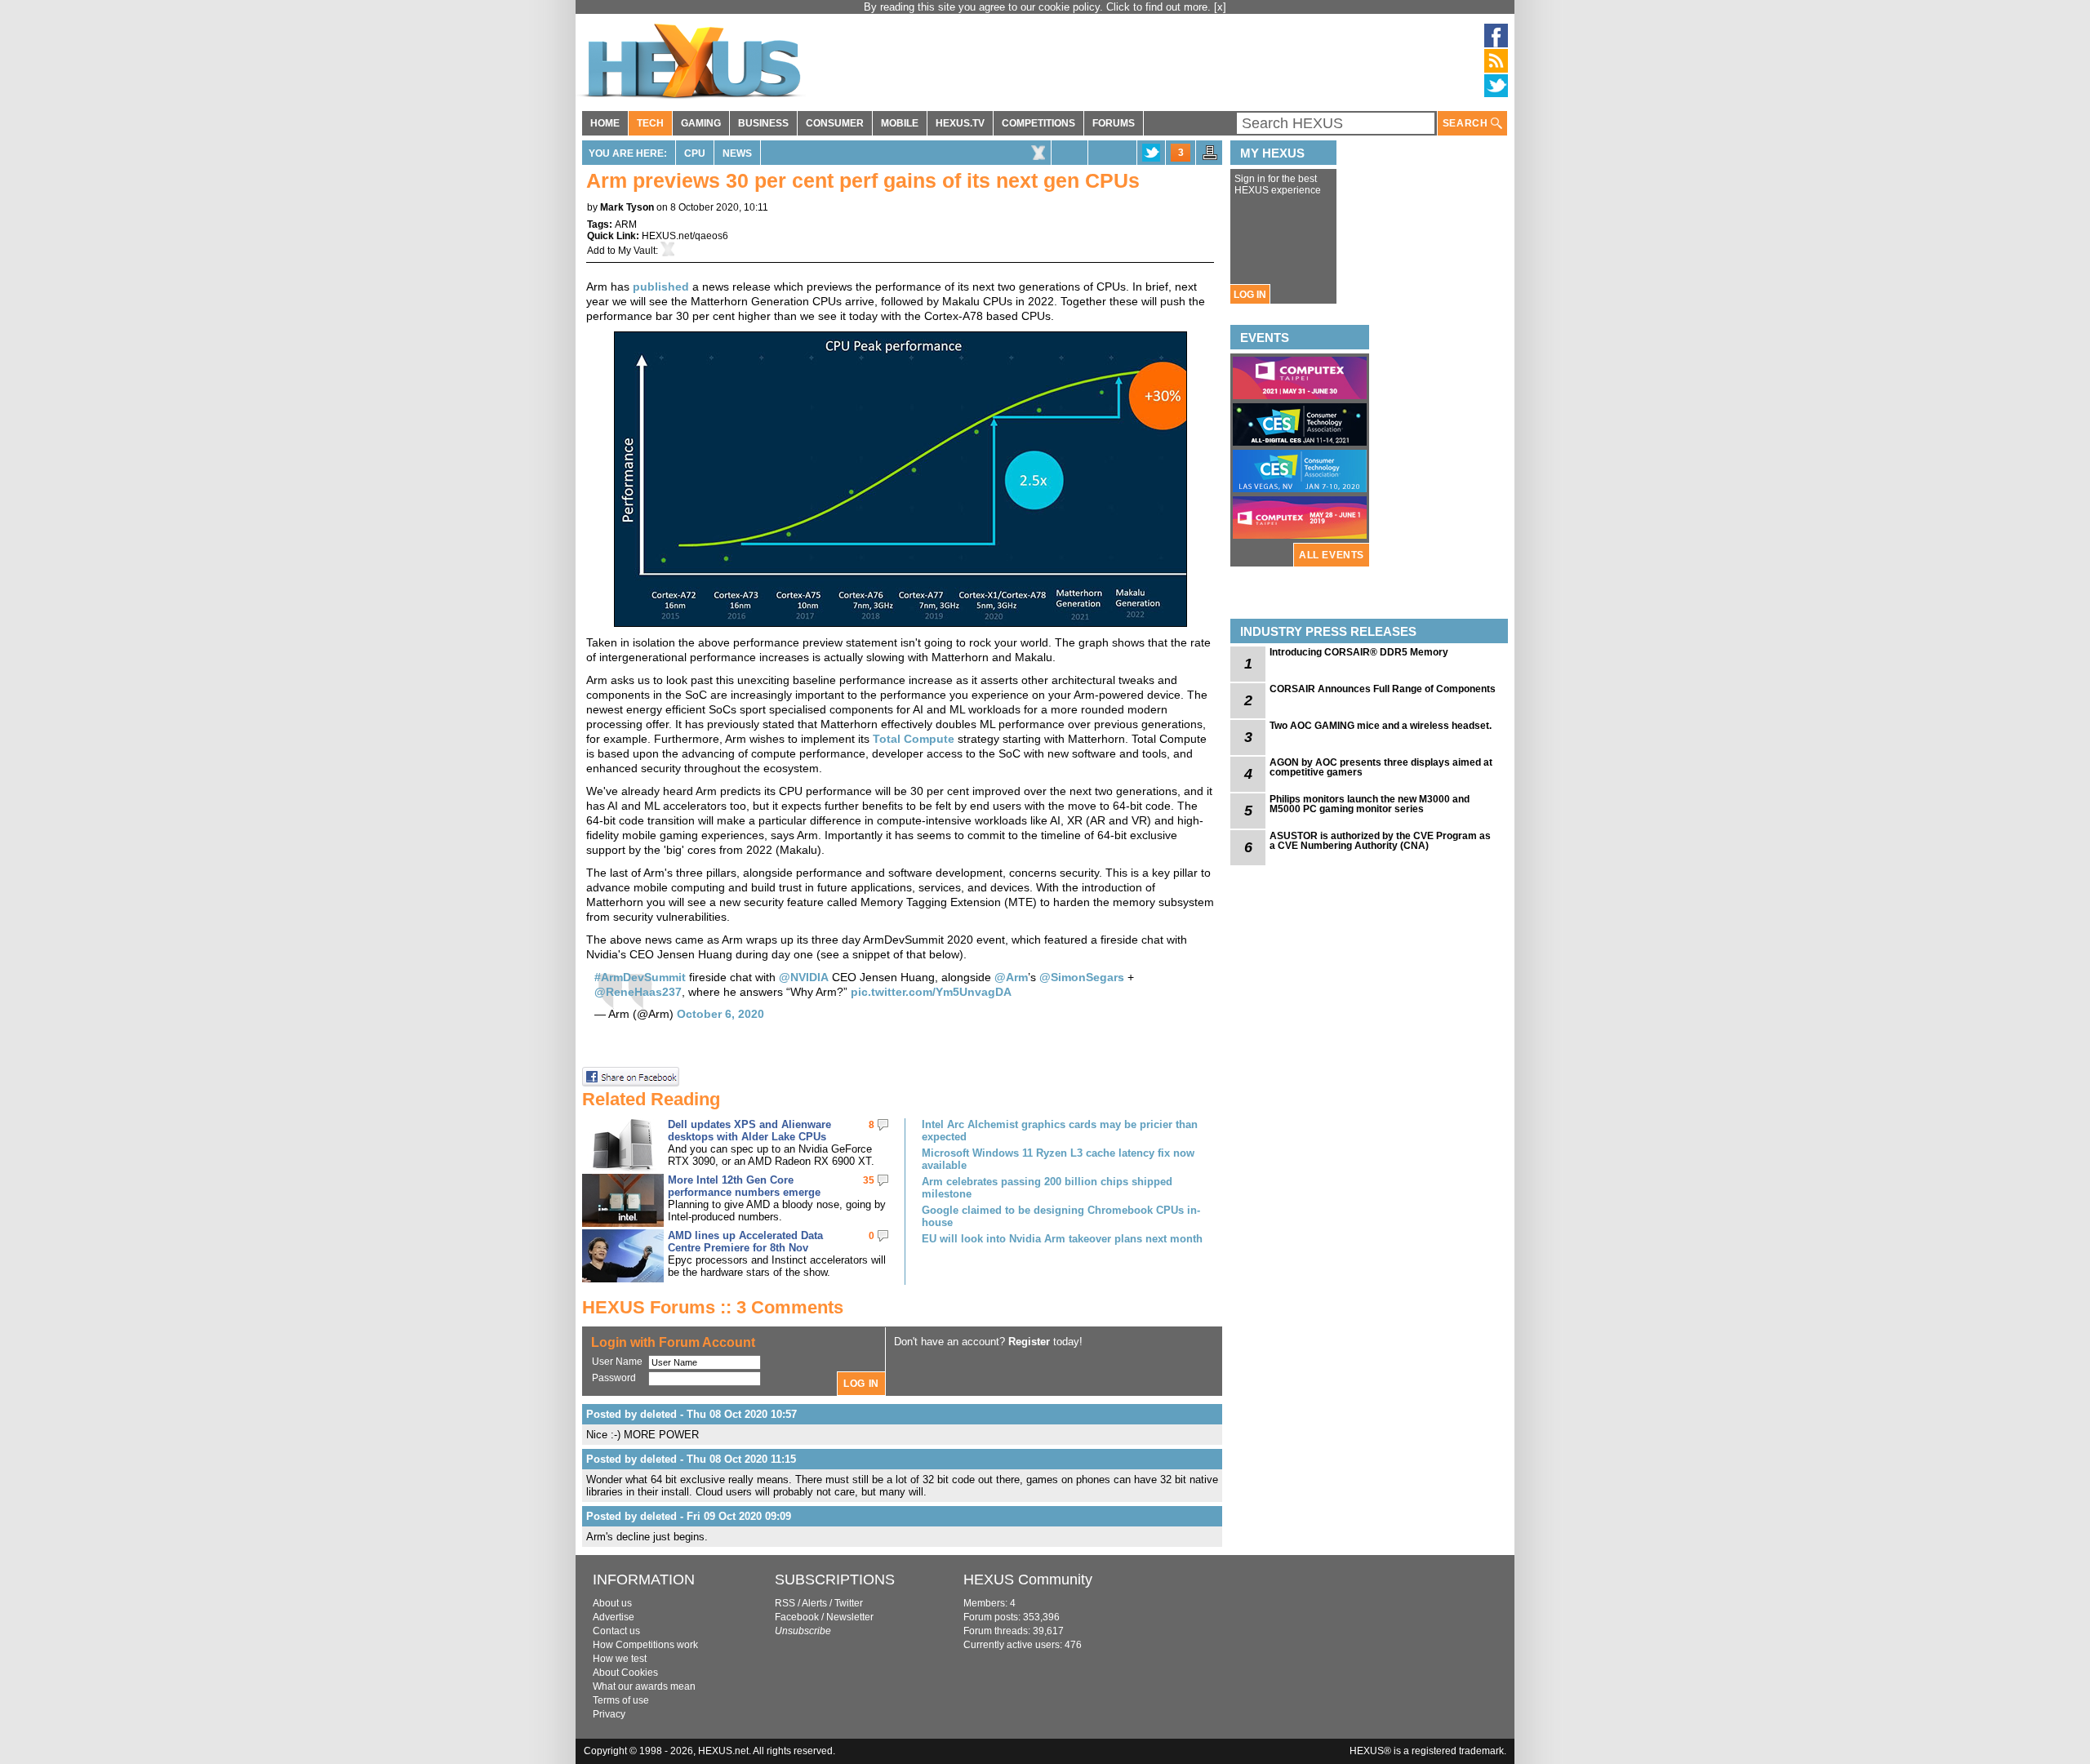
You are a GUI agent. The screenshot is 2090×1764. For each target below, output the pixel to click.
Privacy (609, 1714)
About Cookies (625, 1673)
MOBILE (900, 123)
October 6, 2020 (720, 1014)
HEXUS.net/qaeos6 (685, 236)
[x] (1220, 7)
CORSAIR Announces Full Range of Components (1383, 689)
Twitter (849, 1603)
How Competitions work (645, 1645)
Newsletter (850, 1617)
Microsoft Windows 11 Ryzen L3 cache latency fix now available (1058, 1159)
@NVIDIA (804, 977)
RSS (785, 1603)
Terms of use (621, 1700)
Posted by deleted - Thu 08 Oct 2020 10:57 (691, 1414)
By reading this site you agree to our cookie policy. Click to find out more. (1039, 7)
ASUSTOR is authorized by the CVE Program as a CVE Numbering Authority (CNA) (1380, 841)
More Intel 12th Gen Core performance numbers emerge (744, 1186)
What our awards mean (644, 1686)
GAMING (701, 123)
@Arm (1011, 977)
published (661, 287)
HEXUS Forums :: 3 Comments (713, 1307)
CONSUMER (835, 123)
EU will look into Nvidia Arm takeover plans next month (1062, 1239)
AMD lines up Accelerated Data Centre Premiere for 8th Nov (745, 1242)
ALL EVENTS (1332, 555)
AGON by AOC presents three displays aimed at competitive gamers (1381, 767)
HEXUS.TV (960, 123)
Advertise (614, 1617)
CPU (695, 153)
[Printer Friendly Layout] (1210, 158)
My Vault (637, 251)
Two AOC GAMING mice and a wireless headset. (1381, 726)
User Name (617, 1362)
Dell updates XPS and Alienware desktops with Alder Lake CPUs (749, 1131)
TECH (650, 123)
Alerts (814, 1603)
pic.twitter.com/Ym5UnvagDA (931, 992)
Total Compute (914, 739)
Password (614, 1378)
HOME (605, 123)
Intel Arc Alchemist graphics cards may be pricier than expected (1060, 1131)
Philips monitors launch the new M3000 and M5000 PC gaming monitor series (1370, 804)
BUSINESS (763, 123)
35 (869, 1180)
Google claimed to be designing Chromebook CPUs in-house (1061, 1216)
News (737, 153)
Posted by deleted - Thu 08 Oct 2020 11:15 (691, 1459)
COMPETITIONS (1038, 123)
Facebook (797, 1617)
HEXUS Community (1028, 1580)
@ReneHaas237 (638, 992)
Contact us (616, 1631)
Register (1029, 1342)
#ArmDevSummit (640, 977)
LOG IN (1250, 295)
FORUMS (1114, 123)
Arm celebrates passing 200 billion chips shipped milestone (1047, 1188)
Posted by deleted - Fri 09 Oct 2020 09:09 (689, 1516)
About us (612, 1603)
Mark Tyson (627, 207)
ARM (626, 224)
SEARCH (1467, 123)
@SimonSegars (1082, 977)
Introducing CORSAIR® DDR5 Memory (1359, 652)
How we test (620, 1659)
